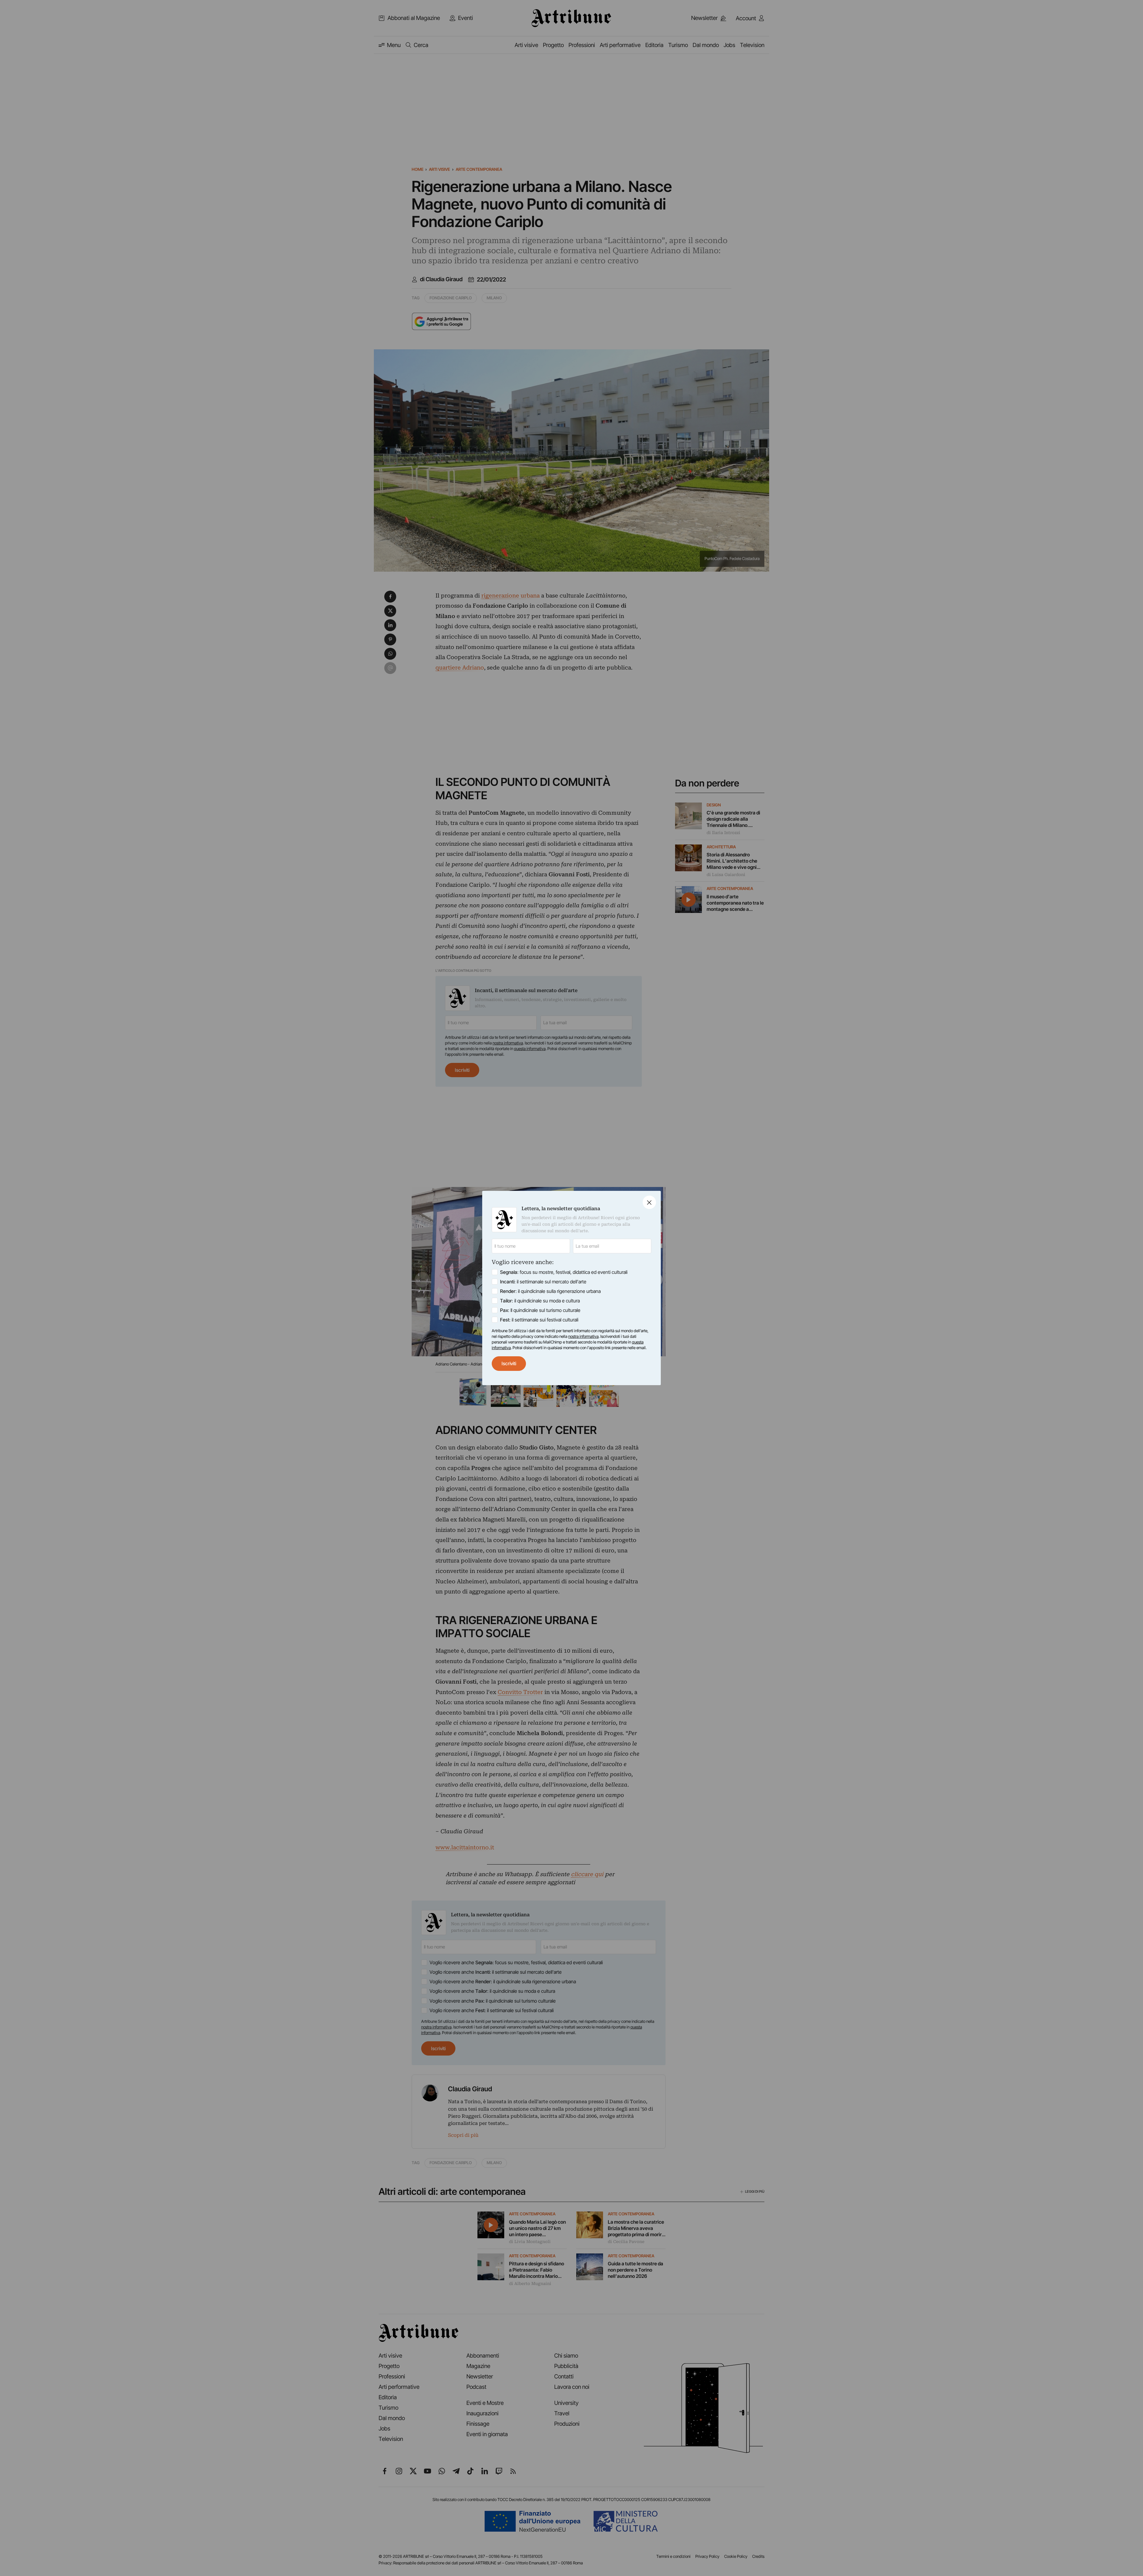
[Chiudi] (649, 1202)
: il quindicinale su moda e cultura (540, 1301)
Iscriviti (509, 1363)
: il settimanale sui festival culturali (539, 1320)
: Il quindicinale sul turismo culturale (540, 1310)
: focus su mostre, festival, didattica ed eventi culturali (564, 1272)
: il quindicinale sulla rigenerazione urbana (550, 1291)
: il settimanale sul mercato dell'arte (543, 1282)
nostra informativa (583, 1336)
